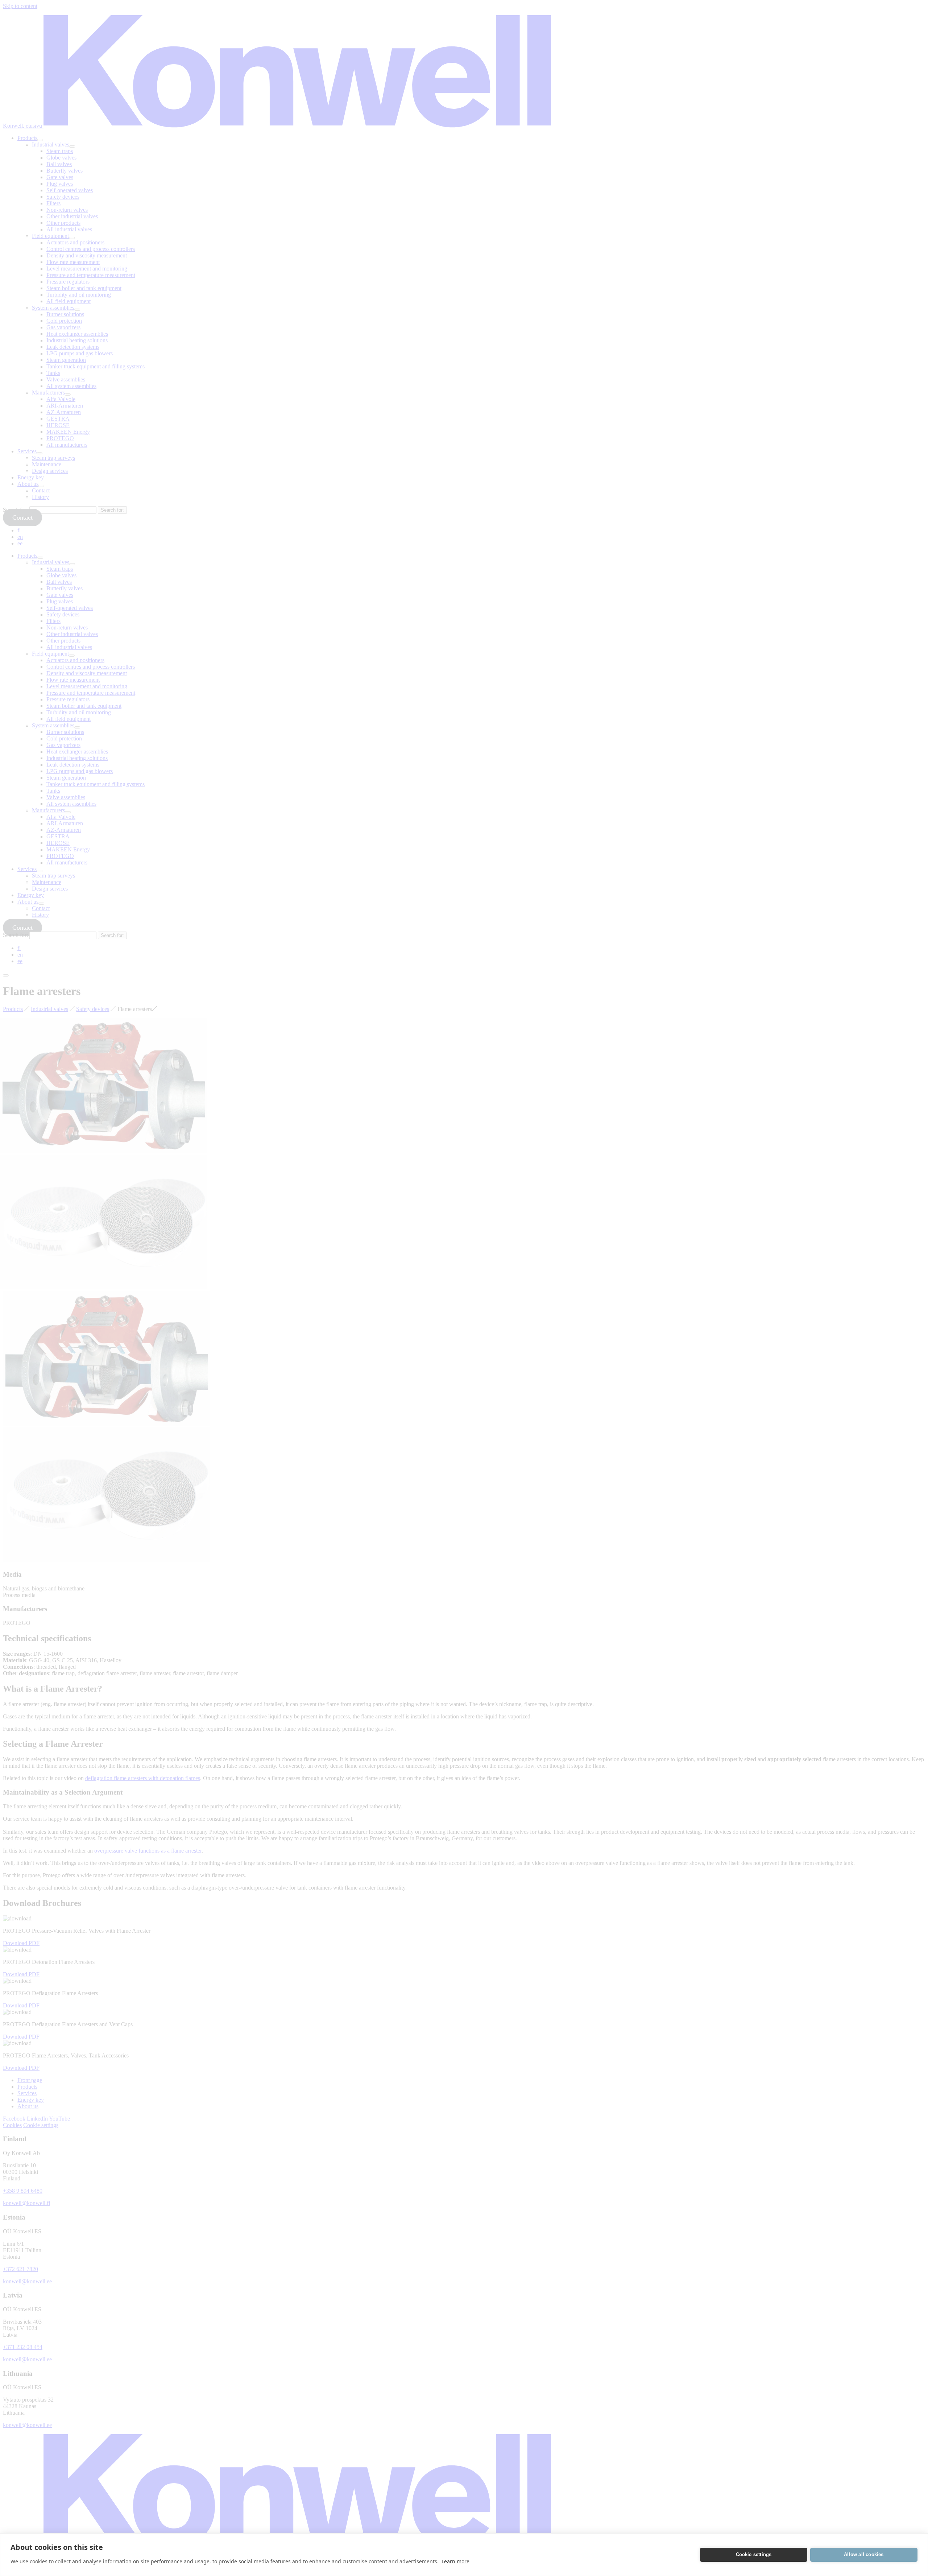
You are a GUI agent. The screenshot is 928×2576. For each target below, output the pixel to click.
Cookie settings (754, 2554)
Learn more (455, 2561)
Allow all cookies (864, 2554)
